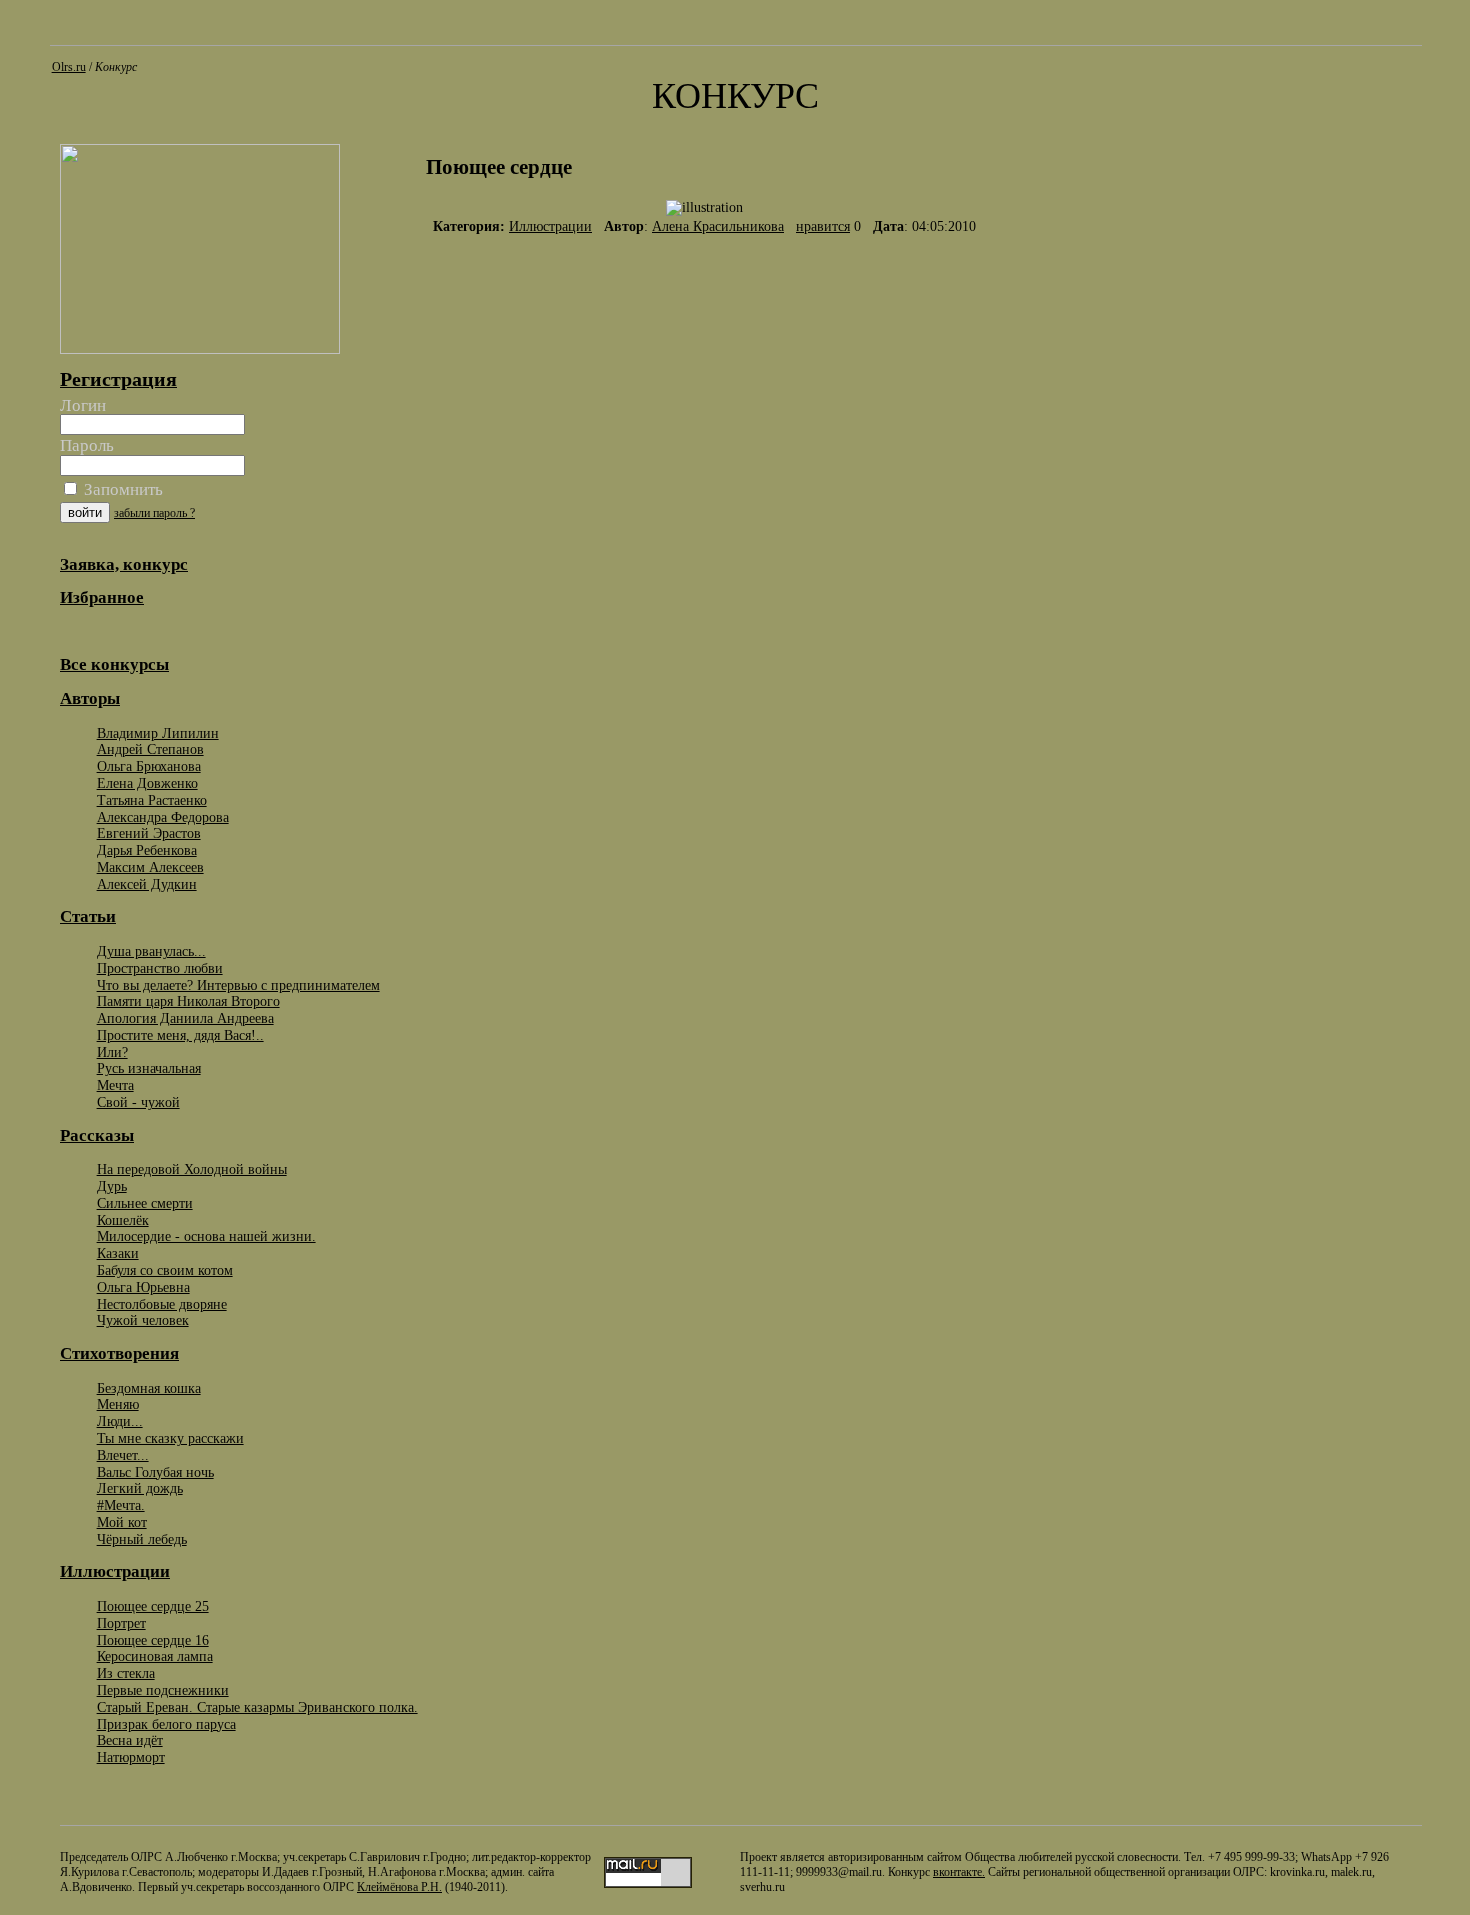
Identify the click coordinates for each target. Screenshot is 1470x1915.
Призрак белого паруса (166, 1724)
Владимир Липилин (158, 733)
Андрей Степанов (150, 749)
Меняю (118, 1404)
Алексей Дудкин (147, 884)
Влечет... (123, 1455)
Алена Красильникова (718, 226)
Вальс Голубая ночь (155, 1472)
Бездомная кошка (149, 1388)
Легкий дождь (140, 1488)
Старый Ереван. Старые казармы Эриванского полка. (257, 1707)
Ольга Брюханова (149, 766)
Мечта (115, 1085)
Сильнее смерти (145, 1203)
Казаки (118, 1253)
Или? (112, 1052)
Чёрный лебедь (142, 1539)
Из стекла (126, 1673)
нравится (823, 226)
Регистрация (118, 379)
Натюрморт (131, 1757)
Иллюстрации (550, 226)
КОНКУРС (735, 96)
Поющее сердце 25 (153, 1606)
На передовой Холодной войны (192, 1169)
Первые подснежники (163, 1690)
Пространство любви (160, 968)
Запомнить (121, 489)
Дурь (112, 1186)
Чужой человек (143, 1320)
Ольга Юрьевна (143, 1287)
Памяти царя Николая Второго (188, 1001)
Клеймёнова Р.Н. (399, 1887)
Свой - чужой (138, 1102)
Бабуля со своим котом (165, 1270)
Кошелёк (123, 1220)
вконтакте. (959, 1872)
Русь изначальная (149, 1068)
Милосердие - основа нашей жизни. (206, 1236)
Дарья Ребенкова (147, 850)
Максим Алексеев (150, 867)
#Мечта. (121, 1505)
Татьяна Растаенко (152, 800)
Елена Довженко (147, 783)
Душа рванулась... (151, 951)
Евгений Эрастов (149, 833)
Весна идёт (130, 1740)
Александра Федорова (163, 817)
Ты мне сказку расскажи (170, 1438)
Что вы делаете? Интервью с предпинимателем (238, 985)
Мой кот (122, 1522)
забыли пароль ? (154, 513)
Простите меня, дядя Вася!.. (180, 1035)
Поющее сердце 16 (153, 1640)
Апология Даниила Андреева (185, 1018)
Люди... (120, 1421)
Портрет (121, 1623)
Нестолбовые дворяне (162, 1304)
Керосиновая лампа (155, 1656)
